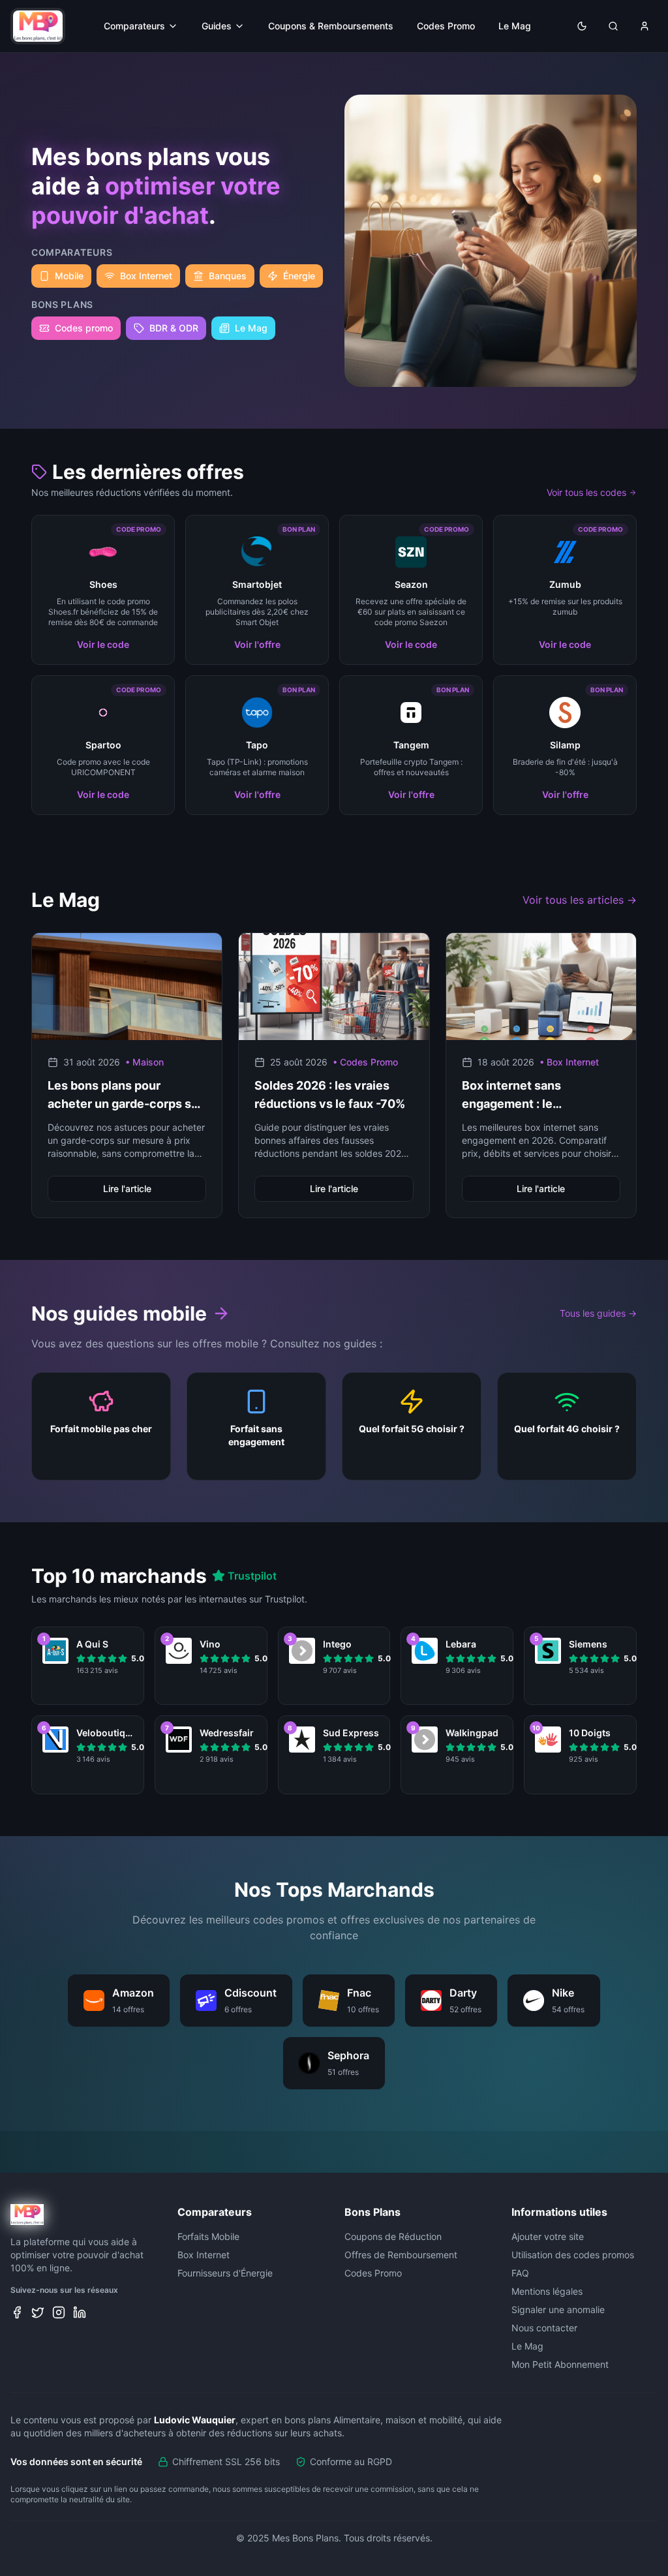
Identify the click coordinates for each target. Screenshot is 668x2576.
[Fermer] (461, 1180)
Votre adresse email (252, 1298)
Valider (334, 1357)
